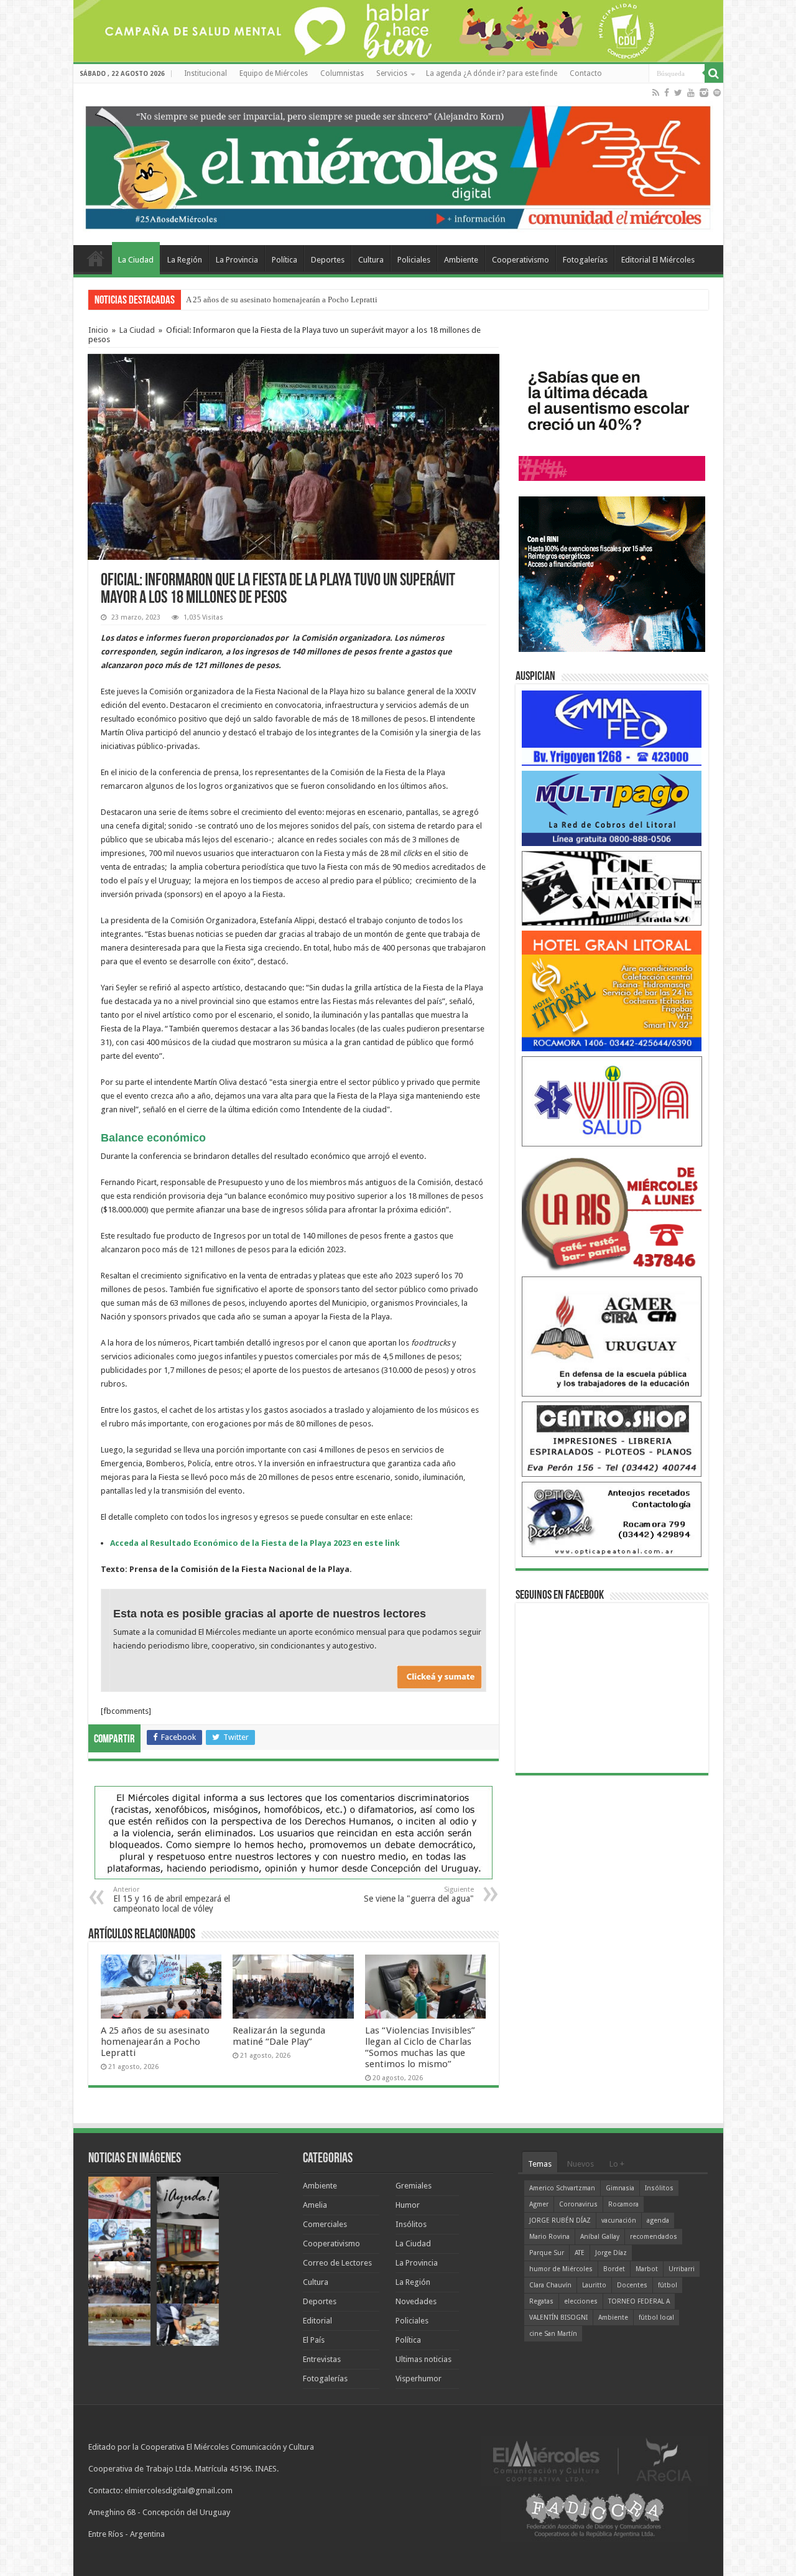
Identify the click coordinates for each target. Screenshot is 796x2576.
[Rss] (656, 93)
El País (314, 2340)
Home (96, 258)
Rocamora (623, 2204)
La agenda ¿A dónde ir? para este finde (492, 73)
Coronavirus (578, 2204)
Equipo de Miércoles (274, 73)
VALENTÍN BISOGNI (558, 2318)
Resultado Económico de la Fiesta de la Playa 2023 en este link (275, 1543)
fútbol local (656, 2318)
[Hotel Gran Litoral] (612, 991)
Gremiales (414, 2186)
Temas (540, 2164)
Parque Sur (547, 2253)
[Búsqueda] (714, 73)
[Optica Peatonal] (612, 1519)
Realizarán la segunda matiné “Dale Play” (279, 2036)
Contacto (586, 73)
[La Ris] (612, 1211)
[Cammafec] (612, 728)
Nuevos (581, 2164)
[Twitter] (678, 93)
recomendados (654, 2237)
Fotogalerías (585, 260)
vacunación (619, 2220)
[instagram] (704, 93)
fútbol (668, 2285)
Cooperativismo (521, 260)
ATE (580, 2253)
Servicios (392, 73)
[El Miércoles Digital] (398, 165)
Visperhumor (419, 2378)
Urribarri (682, 2269)
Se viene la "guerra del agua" (419, 1895)
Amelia (315, 2205)
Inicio (98, 330)
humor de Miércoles (561, 2269)
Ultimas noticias (423, 2359)
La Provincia (237, 260)
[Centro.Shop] (612, 1439)
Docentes (632, 2285)
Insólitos (411, 2224)
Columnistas (342, 73)
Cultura (371, 260)
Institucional (206, 73)
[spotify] (717, 93)
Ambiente (461, 260)
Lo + (617, 2164)
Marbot (647, 2269)
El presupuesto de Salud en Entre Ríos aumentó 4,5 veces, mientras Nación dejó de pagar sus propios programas (373, 300)
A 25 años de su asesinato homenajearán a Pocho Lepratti (155, 2042)
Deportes (328, 260)
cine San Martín (553, 2334)
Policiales (414, 260)
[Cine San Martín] (612, 887)
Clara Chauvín (550, 2285)
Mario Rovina (549, 2237)
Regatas (541, 2301)
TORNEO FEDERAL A (639, 2301)
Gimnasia (620, 2188)
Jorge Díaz (611, 2253)
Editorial (317, 2321)
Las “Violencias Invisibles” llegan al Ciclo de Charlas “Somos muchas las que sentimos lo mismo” (420, 2047)
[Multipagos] (612, 808)
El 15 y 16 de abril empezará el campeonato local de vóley (172, 1899)
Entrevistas (322, 2359)
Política (285, 260)
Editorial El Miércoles (658, 260)
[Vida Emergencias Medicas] (612, 1101)
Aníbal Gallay (600, 2237)
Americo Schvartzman (562, 2188)
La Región (185, 260)
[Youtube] (691, 93)
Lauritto (594, 2285)
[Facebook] (667, 93)
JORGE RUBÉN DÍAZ (560, 2220)
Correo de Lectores (337, 2263)
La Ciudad (136, 260)
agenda (658, 2220)
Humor (408, 2205)
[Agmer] (612, 1336)
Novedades (416, 2301)
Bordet (614, 2269)
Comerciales (325, 2224)
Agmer (539, 2204)
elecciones (581, 2301)
